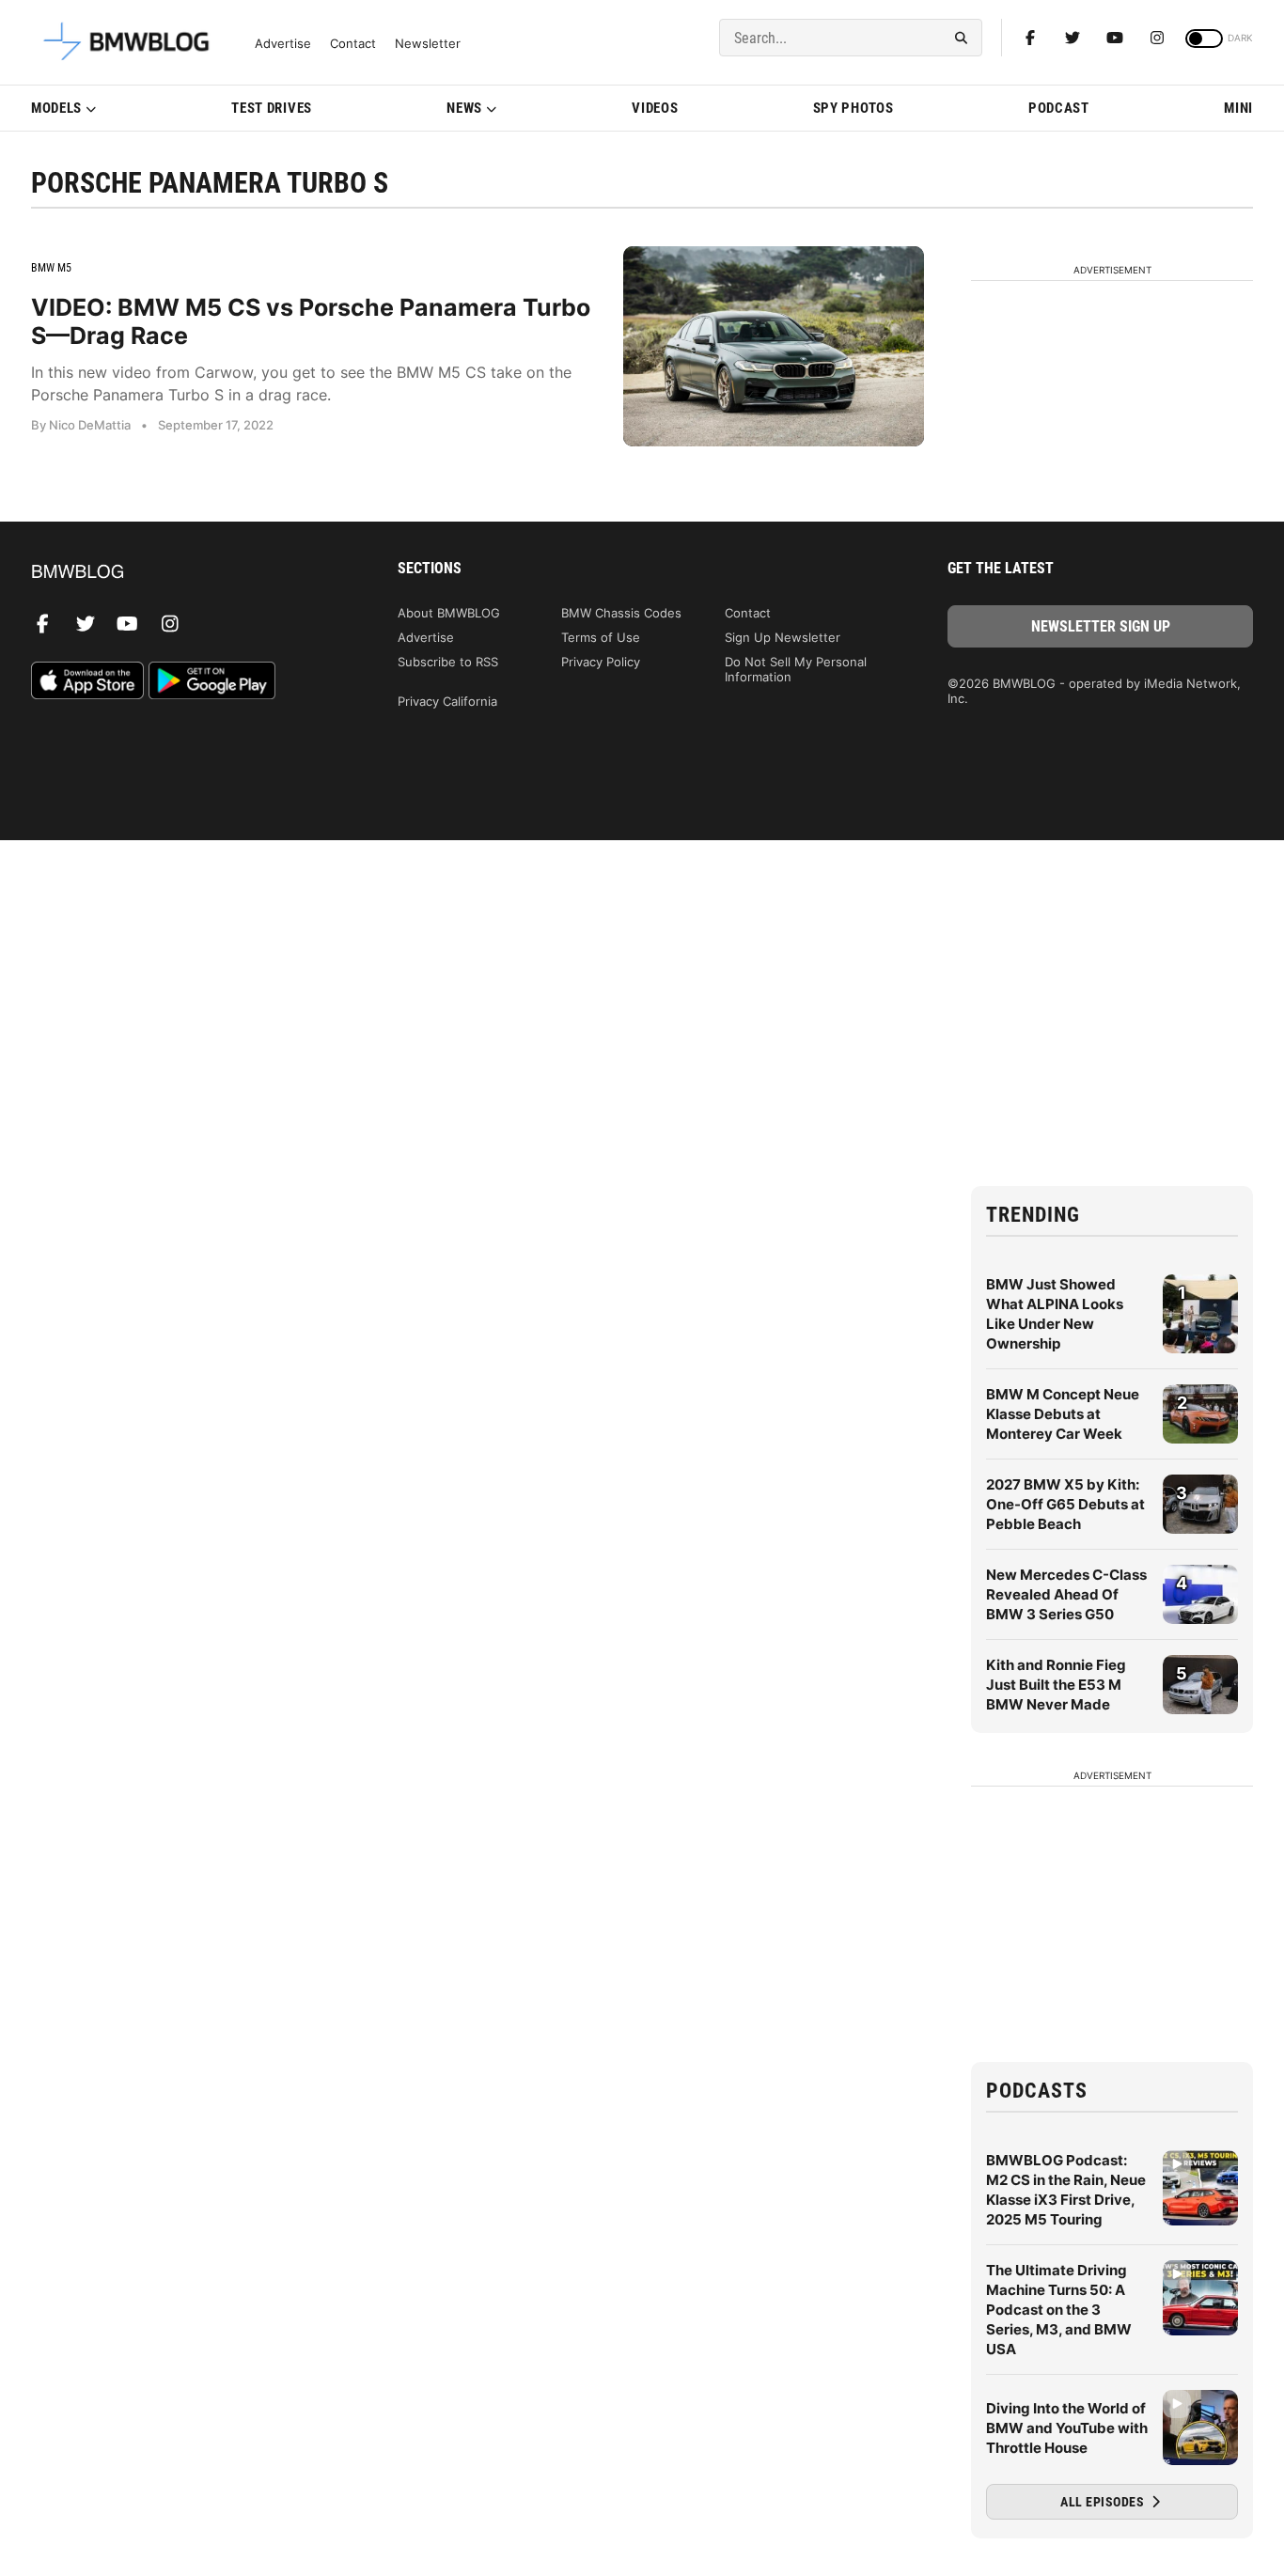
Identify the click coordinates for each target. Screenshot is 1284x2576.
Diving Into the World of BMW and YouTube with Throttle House (1067, 2428)
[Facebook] (1030, 38)
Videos (655, 108)
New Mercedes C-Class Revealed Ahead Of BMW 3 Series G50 (1066, 1594)
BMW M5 (51, 268)
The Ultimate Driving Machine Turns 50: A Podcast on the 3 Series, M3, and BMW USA (1059, 2310)
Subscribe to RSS (448, 662)
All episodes (1104, 2502)
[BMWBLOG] (184, 573)
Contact (353, 44)
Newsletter (428, 44)
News (464, 108)
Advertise (283, 44)
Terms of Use (601, 637)
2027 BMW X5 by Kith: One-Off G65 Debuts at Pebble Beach (1065, 1504)
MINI (1238, 108)
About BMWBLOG (449, 613)
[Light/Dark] (1204, 39)
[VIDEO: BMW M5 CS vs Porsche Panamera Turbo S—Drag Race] (774, 346)
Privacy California (447, 701)
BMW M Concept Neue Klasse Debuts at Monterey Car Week (1063, 1414)
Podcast (1059, 108)
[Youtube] (1115, 38)
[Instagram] (1157, 38)
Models (56, 108)
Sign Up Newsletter (783, 637)
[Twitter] (1073, 38)
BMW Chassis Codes (621, 613)
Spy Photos (853, 108)
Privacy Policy (601, 662)
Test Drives (272, 108)
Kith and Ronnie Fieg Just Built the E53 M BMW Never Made (1056, 1685)
